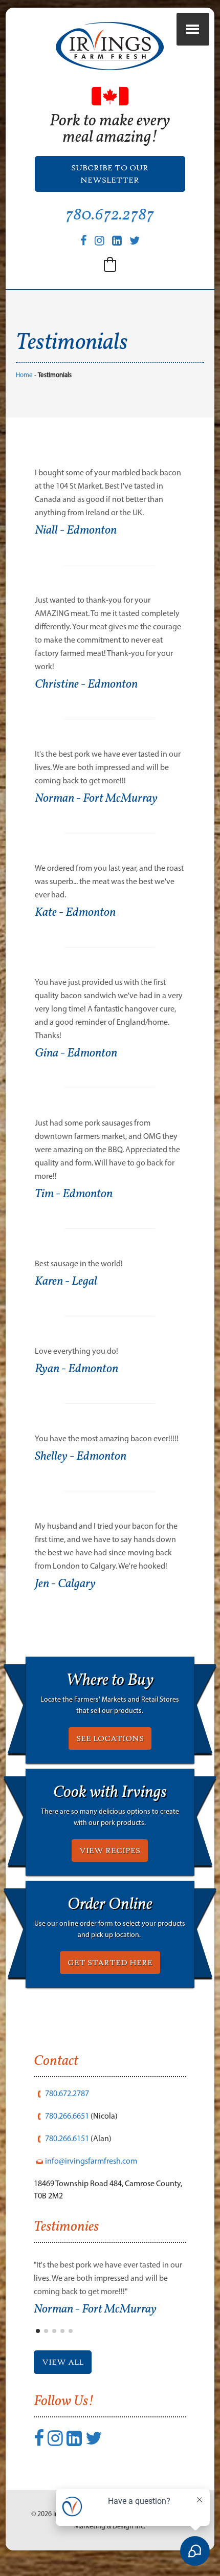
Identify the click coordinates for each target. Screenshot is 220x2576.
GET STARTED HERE (110, 1963)
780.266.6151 (67, 2138)
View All (63, 2362)
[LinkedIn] (117, 241)
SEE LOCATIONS (110, 1738)
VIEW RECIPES (110, 1851)
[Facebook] (84, 241)
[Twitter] (135, 241)
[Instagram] (100, 241)
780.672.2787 (110, 215)
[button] (110, 265)
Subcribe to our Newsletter (110, 174)
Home (24, 375)
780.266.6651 (67, 2116)
